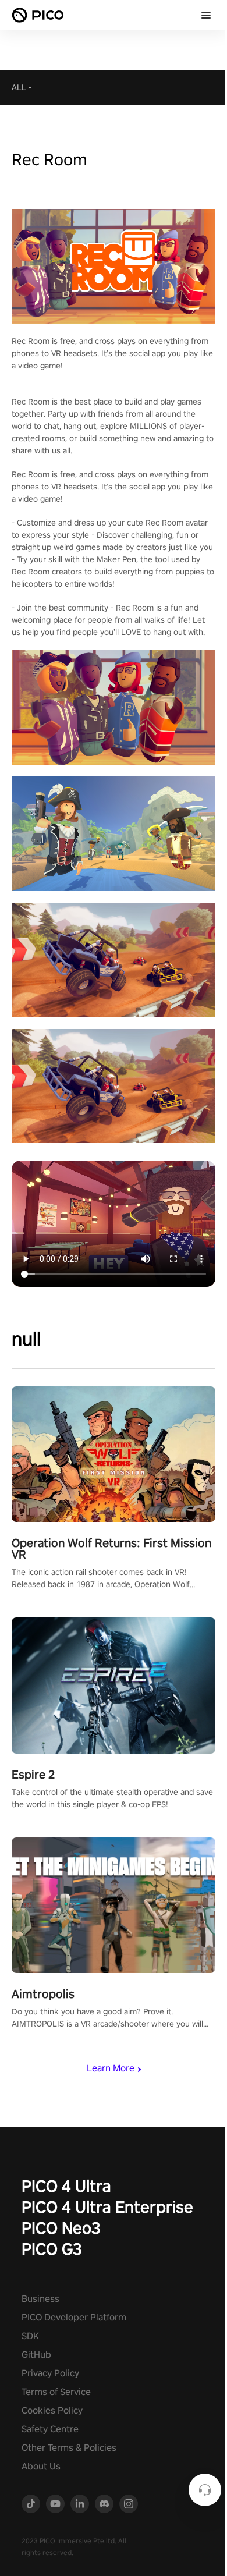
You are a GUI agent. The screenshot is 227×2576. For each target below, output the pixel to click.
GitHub (36, 2355)
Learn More (111, 2068)
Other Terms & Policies (69, 2448)
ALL (19, 87)
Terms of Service (56, 2392)
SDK (30, 2336)
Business (40, 2299)
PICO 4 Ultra (66, 2186)
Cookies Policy (52, 2410)
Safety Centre (50, 2429)
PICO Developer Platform (74, 2317)
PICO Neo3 (61, 2228)
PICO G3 (52, 2249)
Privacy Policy (50, 2373)
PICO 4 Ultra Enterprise (107, 2207)
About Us (41, 2466)
